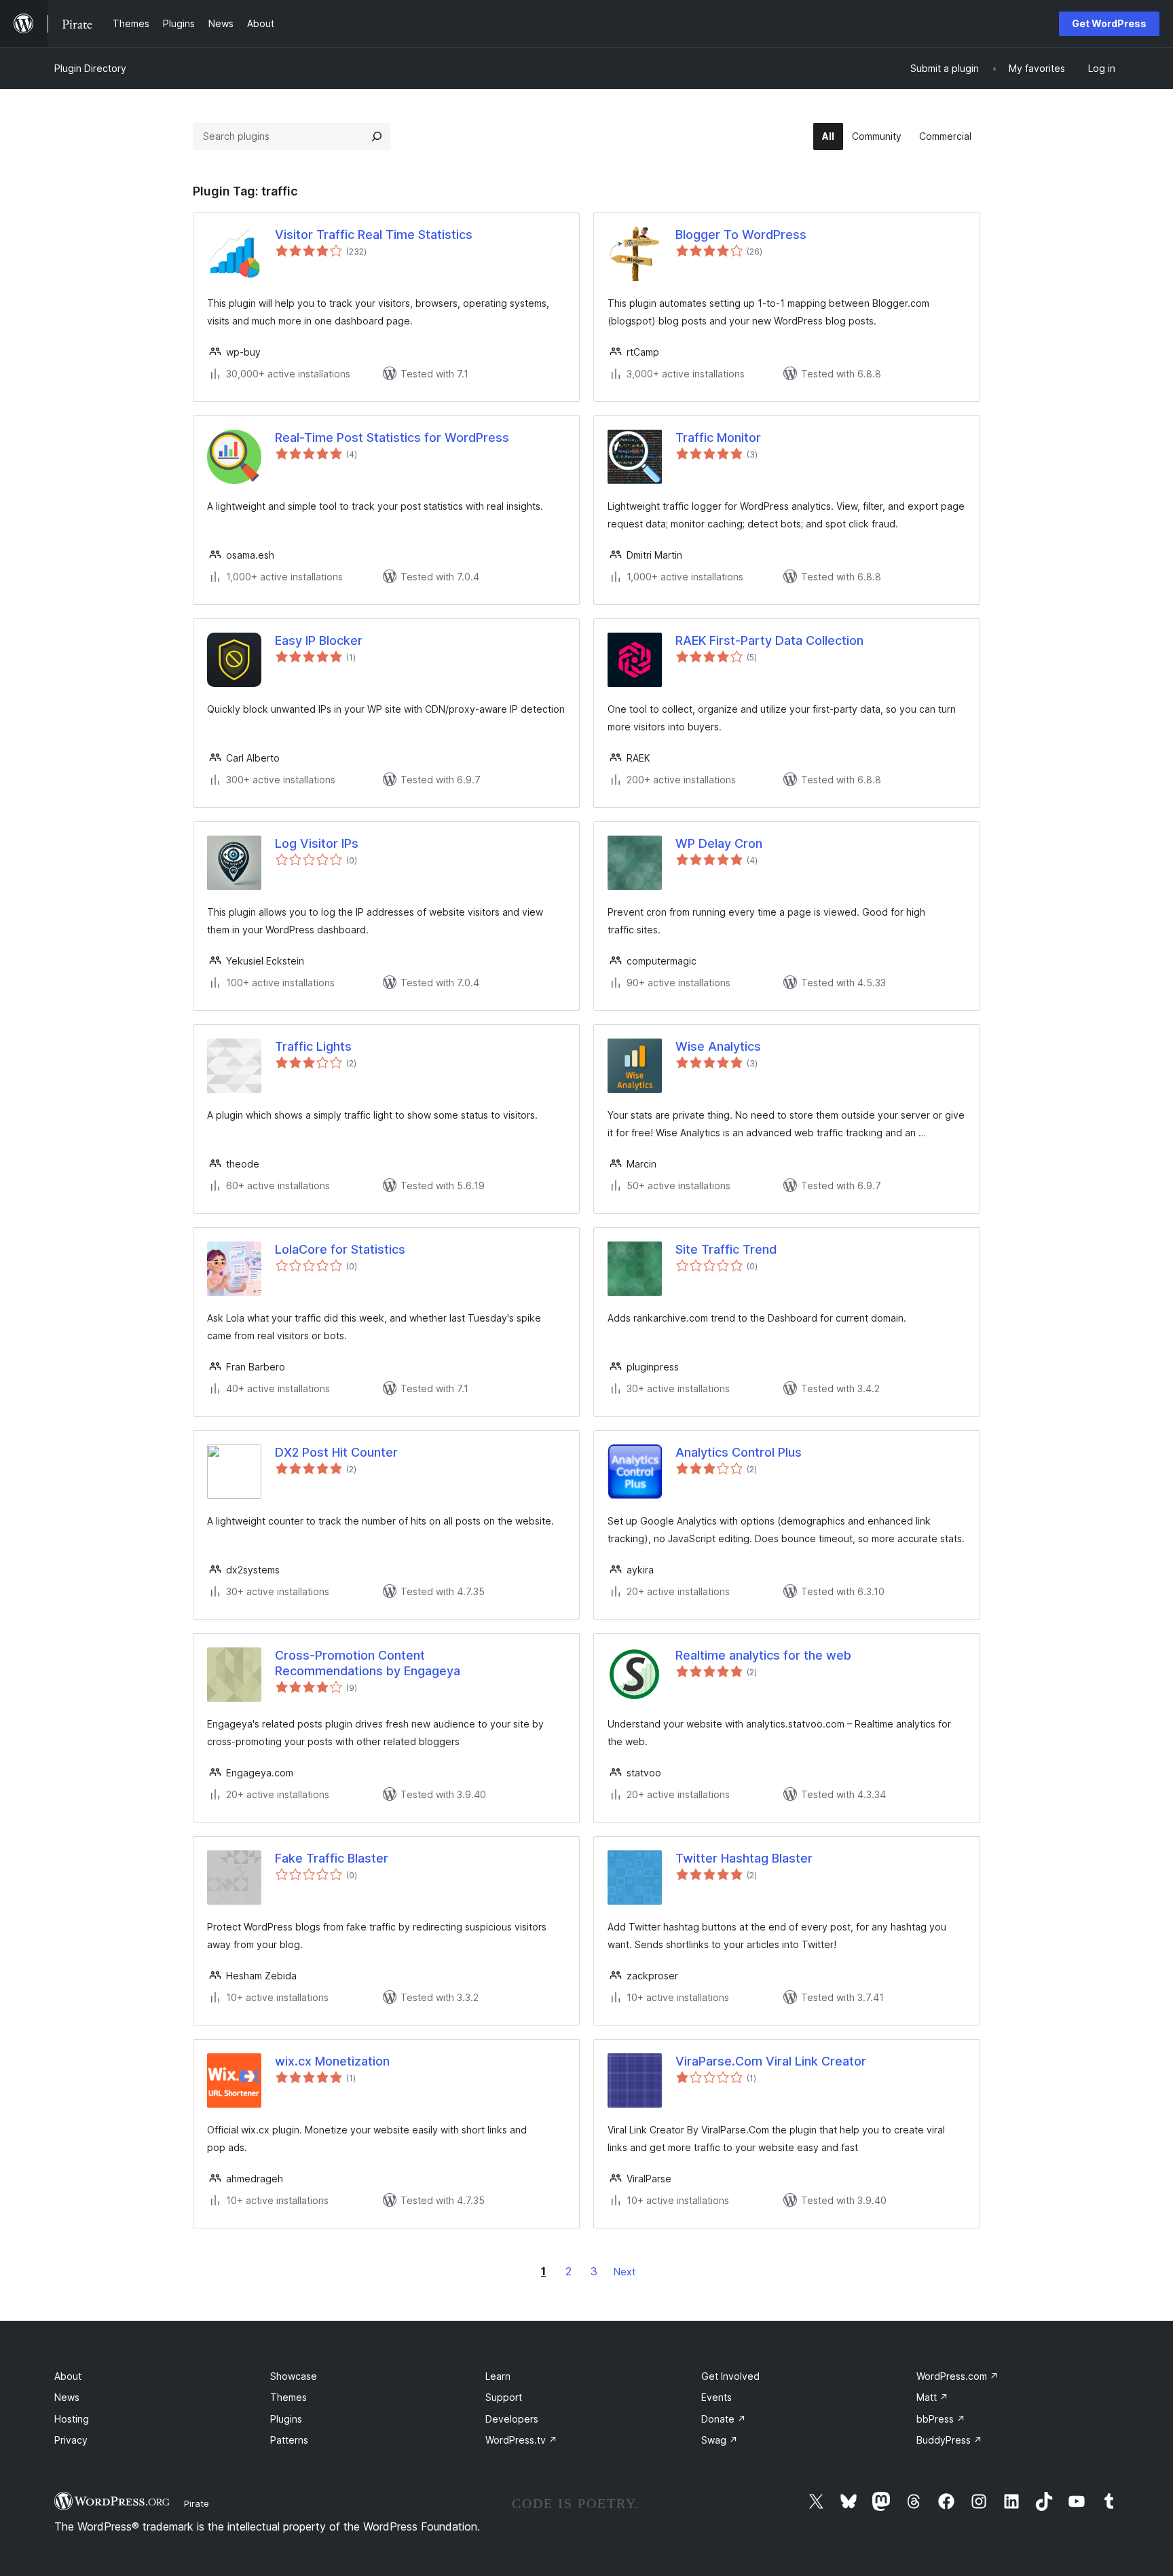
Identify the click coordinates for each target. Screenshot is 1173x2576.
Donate (724, 2419)
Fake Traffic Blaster (332, 1858)
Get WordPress (1109, 23)
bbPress (941, 2419)
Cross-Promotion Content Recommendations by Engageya (368, 1663)
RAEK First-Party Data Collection (769, 640)
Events (716, 2397)
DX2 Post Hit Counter (336, 1452)
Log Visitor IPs (317, 843)
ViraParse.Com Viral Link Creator (771, 2061)
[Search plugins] (377, 136)
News (67, 2397)
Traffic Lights (313, 1046)
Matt (932, 2397)
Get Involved (730, 2376)
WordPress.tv (521, 2440)
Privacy (71, 2440)
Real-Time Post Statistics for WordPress (392, 437)
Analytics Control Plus (739, 1452)
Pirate (197, 2503)
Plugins (286, 2419)
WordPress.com (957, 2376)
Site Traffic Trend (726, 1249)
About (68, 2376)
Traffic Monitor (718, 437)
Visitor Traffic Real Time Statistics (374, 235)
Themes (288, 2397)
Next (625, 2272)
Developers (512, 2419)
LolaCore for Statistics (340, 1249)
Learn (498, 2376)
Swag (720, 2440)
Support (504, 2397)
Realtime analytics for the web (763, 1655)
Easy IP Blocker (319, 640)
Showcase (294, 2376)
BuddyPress (949, 2440)
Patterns (289, 2440)
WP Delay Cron (719, 843)
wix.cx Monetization (332, 2061)
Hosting (72, 2419)
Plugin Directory (90, 68)
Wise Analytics (718, 1046)
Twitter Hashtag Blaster (744, 1858)
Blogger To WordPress (741, 235)
